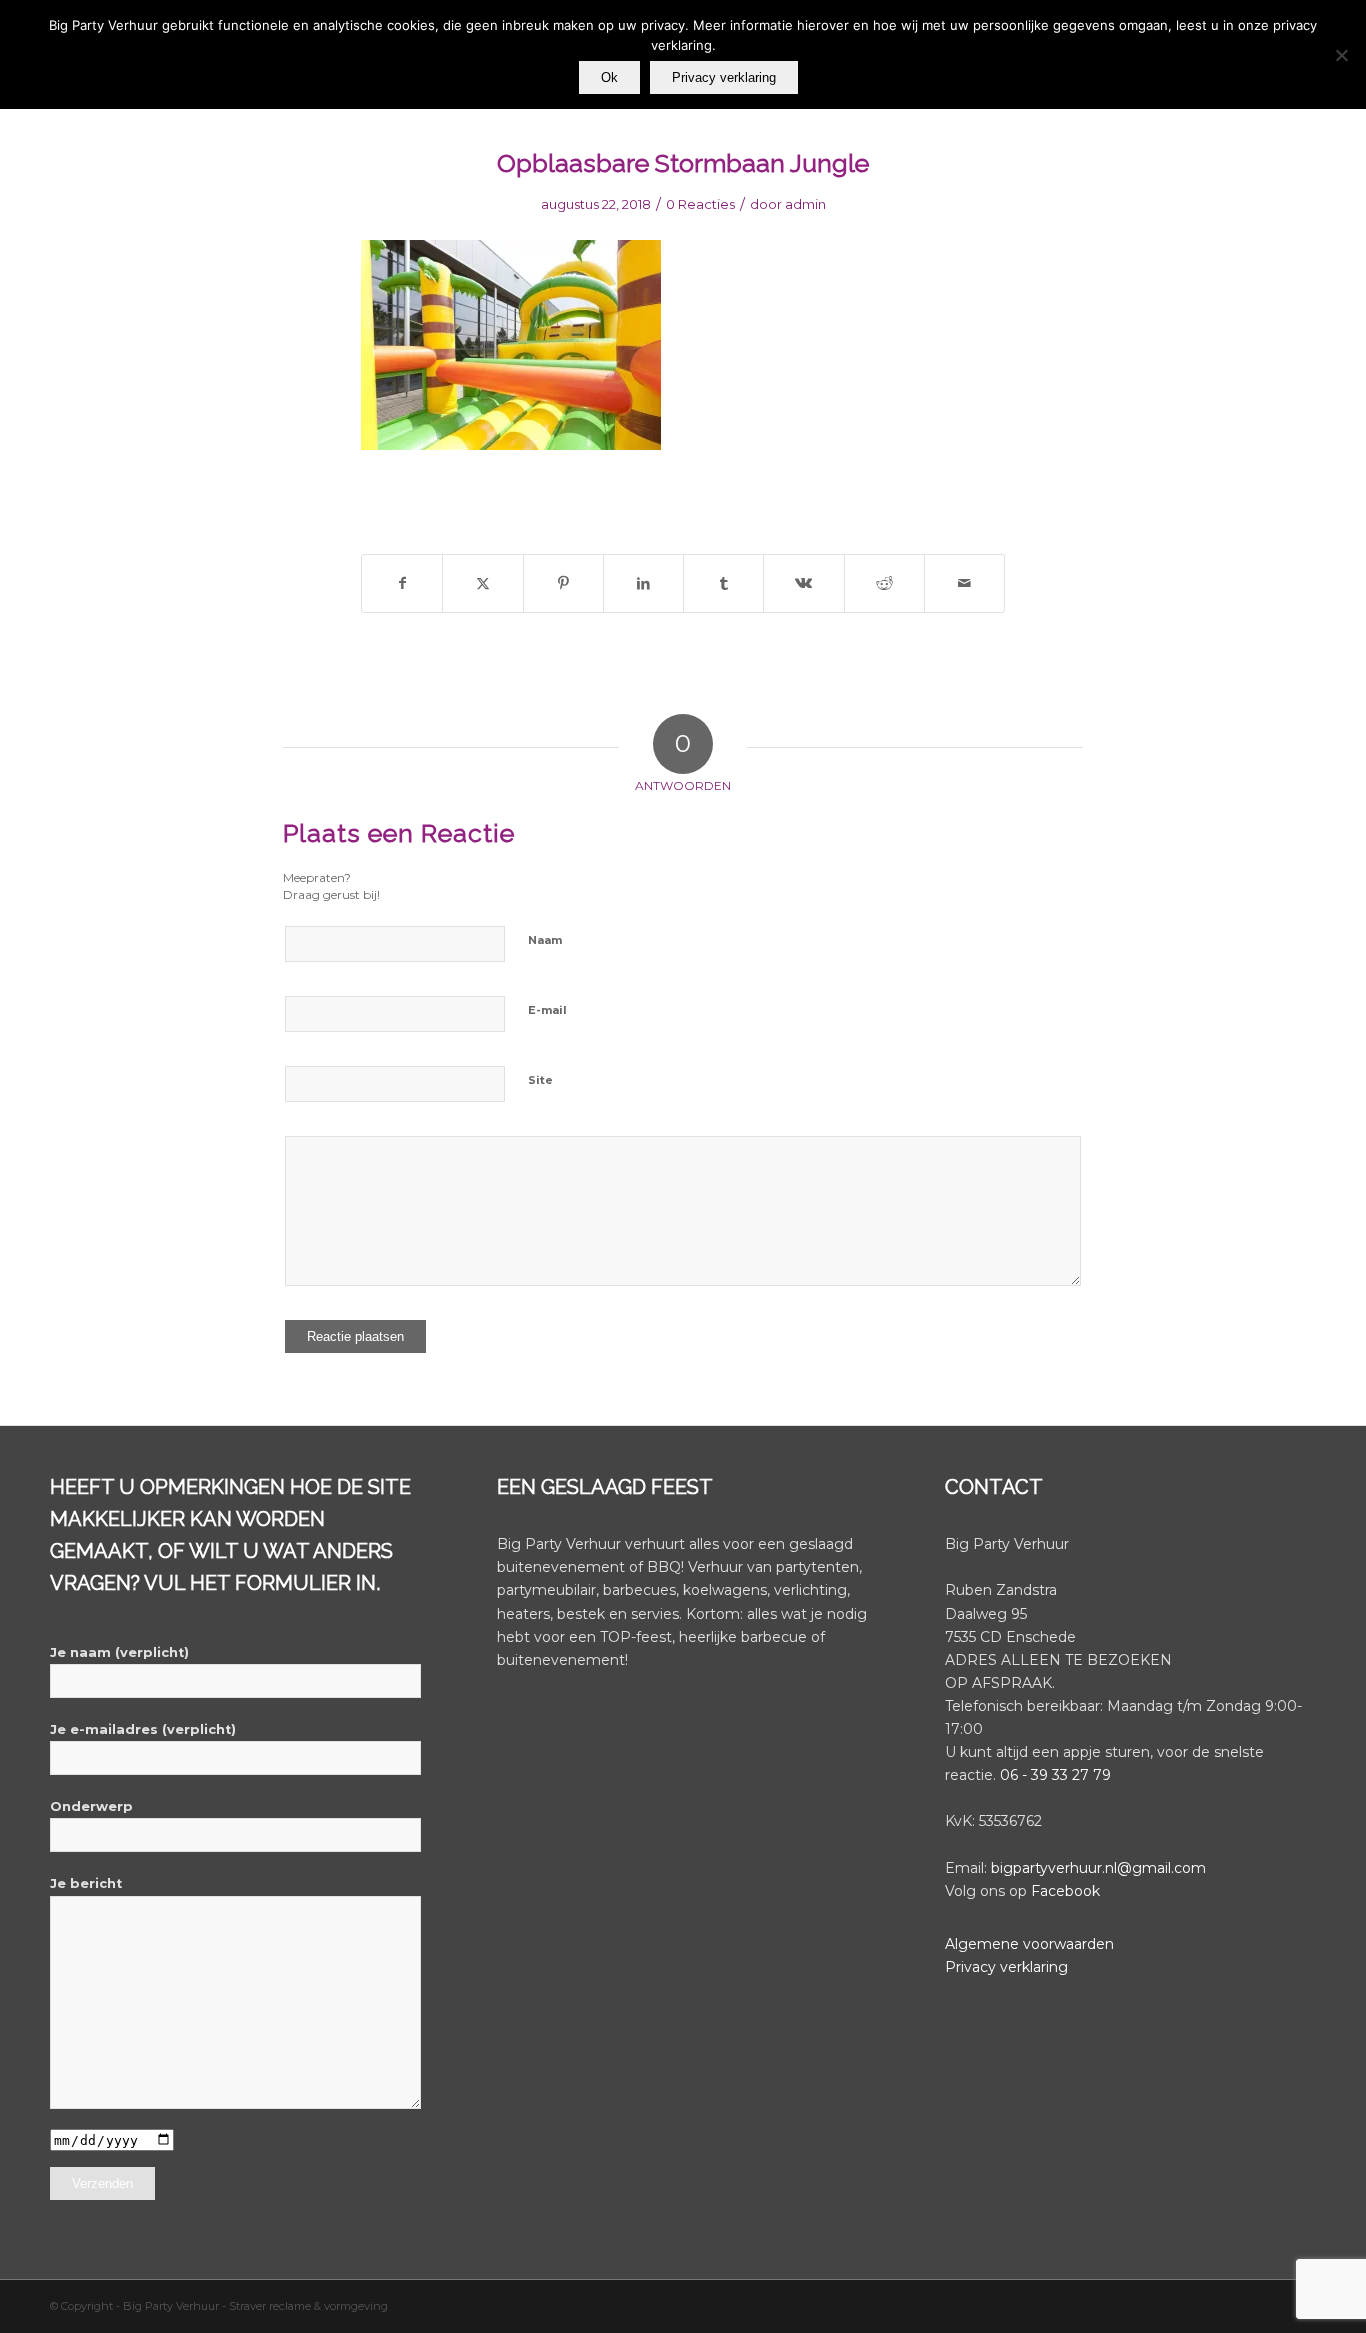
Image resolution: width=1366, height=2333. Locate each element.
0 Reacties (700, 204)
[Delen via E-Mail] (964, 583)
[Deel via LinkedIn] (643, 583)
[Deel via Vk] (803, 583)
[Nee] (1341, 55)
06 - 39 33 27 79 (1055, 1775)
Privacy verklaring (1006, 1967)
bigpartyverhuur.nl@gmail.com (1098, 1868)
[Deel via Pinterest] (563, 583)
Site (540, 1080)
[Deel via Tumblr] (723, 583)
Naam (545, 940)
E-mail (547, 1010)
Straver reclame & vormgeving (308, 2306)
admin (805, 204)
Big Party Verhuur (172, 2306)
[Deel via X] (482, 583)
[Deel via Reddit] (884, 583)
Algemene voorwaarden (1029, 1944)
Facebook (1065, 1891)
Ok (609, 77)
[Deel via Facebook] (402, 583)
